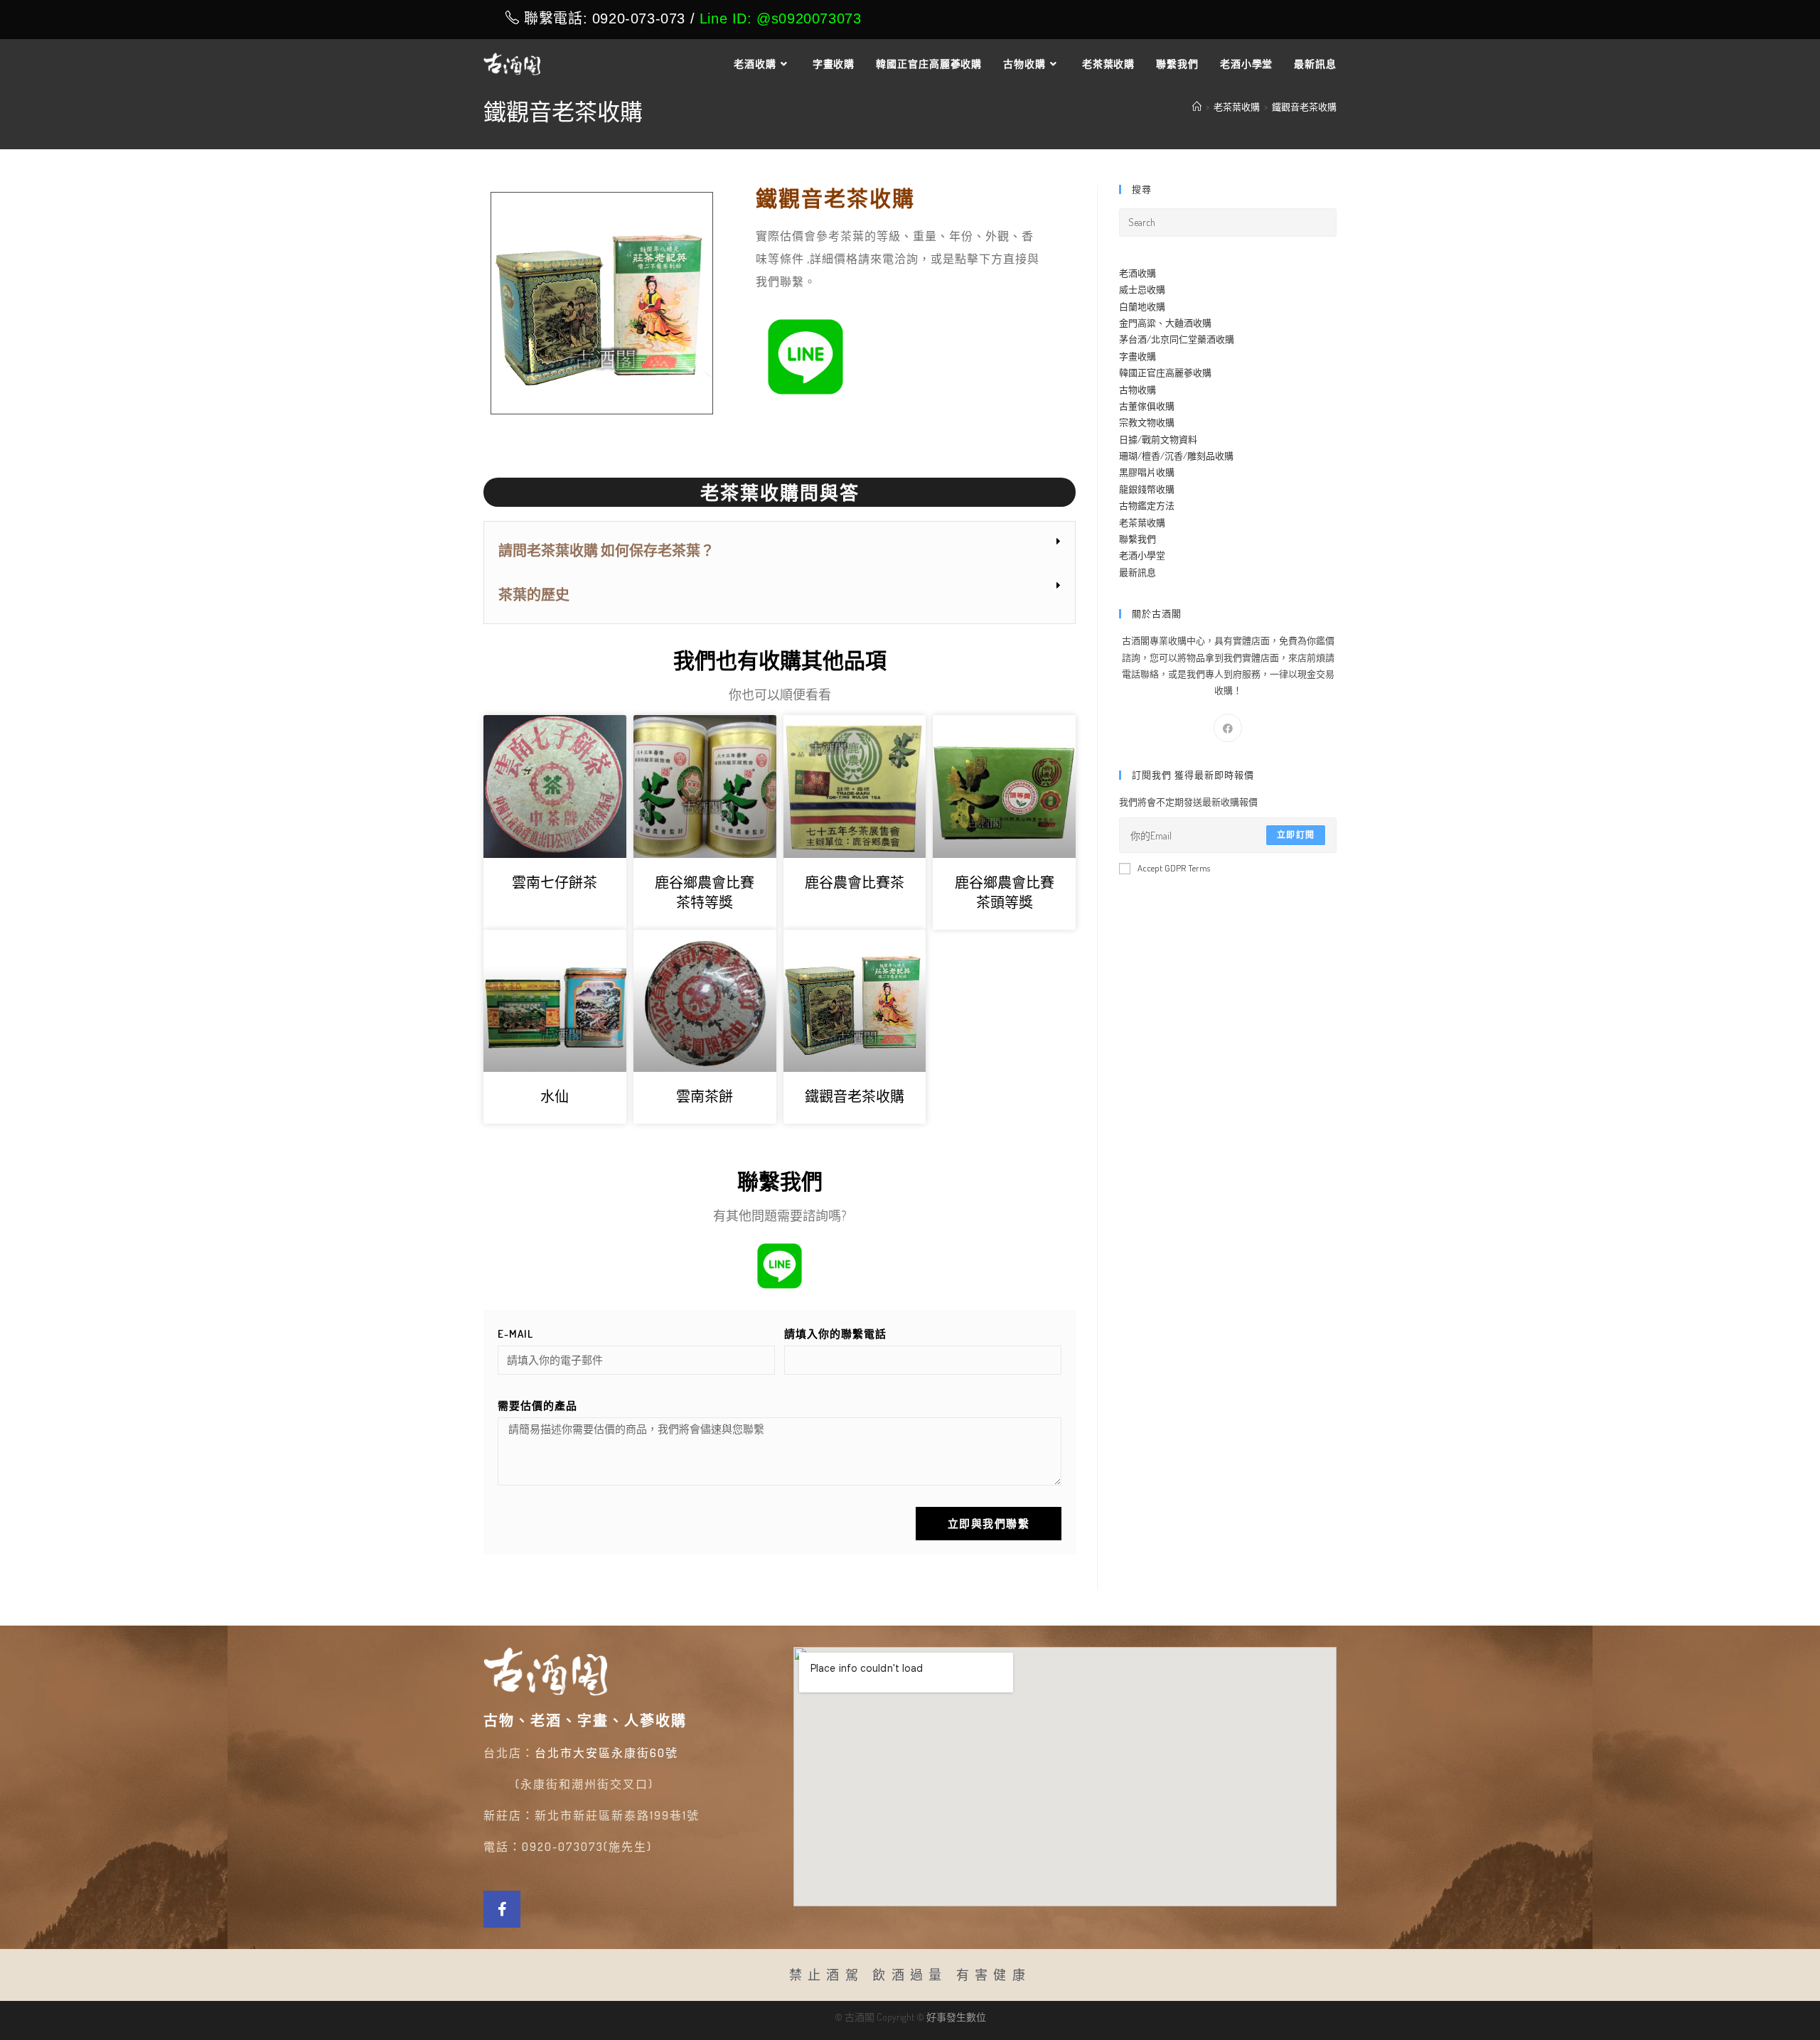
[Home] (1197, 107)
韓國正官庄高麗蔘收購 (1165, 372)
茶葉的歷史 (534, 594)
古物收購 (1137, 390)
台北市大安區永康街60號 (606, 1753)
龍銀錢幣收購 (1147, 489)
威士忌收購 (1142, 289)
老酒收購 (1137, 273)
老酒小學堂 (1142, 555)
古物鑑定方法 (1147, 505)
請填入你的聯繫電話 (835, 1334)
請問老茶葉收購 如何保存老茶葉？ (606, 550)
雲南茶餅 (705, 1096)
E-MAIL (515, 1334)
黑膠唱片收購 (1147, 472)
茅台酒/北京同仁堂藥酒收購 (1177, 339)
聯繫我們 (1137, 539)
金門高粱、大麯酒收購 (1165, 323)
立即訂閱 (1296, 835)
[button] (780, 551)
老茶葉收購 (1142, 522)
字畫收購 (1137, 356)
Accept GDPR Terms (1174, 868)
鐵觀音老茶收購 (1304, 107)
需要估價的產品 (537, 1406)
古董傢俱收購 (1147, 406)
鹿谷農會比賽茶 (855, 882)
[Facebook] (1228, 728)
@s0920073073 (809, 18)
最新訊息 (1137, 572)
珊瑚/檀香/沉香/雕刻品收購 (1176, 456)
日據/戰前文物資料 (1158, 439)
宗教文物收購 (1147, 422)
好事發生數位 (956, 2017)
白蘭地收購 (1142, 306)
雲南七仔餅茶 (555, 882)
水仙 (555, 1096)
